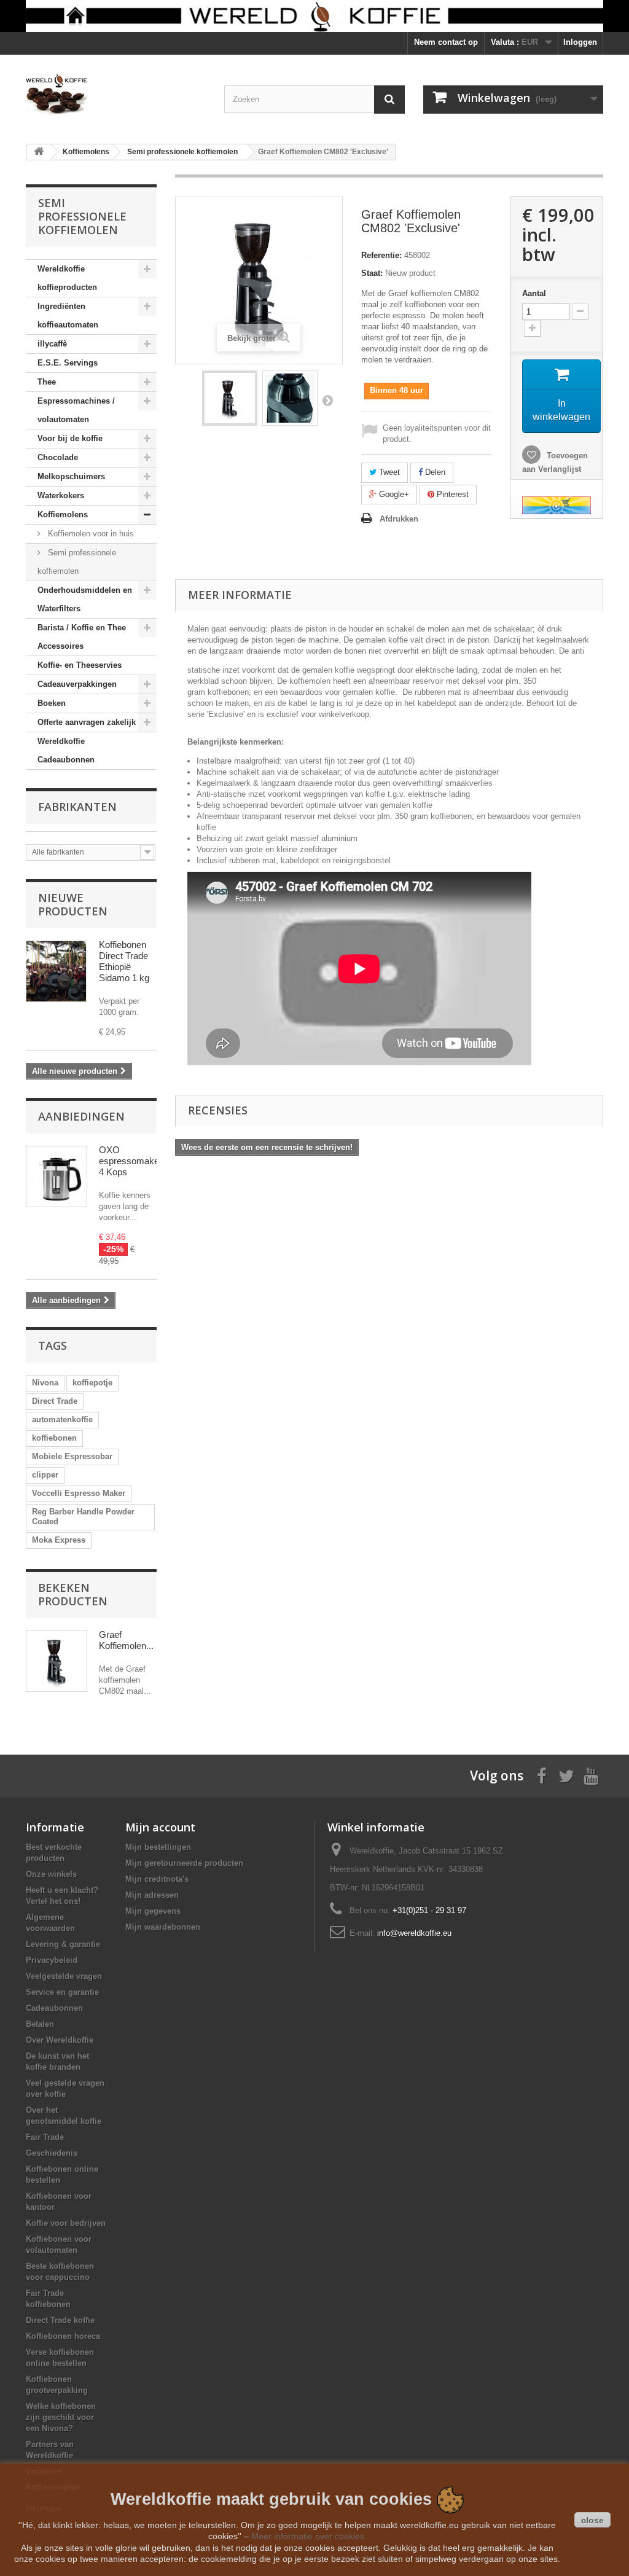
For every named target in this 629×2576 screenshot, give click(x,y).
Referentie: (381, 255)
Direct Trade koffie (60, 2320)
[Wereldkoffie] (116, 95)
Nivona (45, 1383)
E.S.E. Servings (68, 363)
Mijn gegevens (153, 1911)
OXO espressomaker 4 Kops (131, 1161)
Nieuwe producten (73, 904)
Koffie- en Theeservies (80, 665)
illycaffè (52, 344)
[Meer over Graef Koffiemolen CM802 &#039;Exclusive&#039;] (57, 1661)
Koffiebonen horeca (63, 2336)
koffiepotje (92, 1383)
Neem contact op (446, 42)
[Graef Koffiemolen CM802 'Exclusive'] (230, 398)
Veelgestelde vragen (64, 1976)
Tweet (388, 472)
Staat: (372, 273)
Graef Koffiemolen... (126, 1640)
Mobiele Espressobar (72, 1456)
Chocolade (58, 457)
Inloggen (580, 42)
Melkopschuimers (71, 476)
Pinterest (451, 494)
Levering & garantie (63, 1944)
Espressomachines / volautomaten (76, 410)
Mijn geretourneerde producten (184, 1863)
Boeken (52, 703)
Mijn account (160, 1827)
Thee (47, 382)
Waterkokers (61, 495)
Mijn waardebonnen (163, 1927)
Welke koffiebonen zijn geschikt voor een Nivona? (61, 2417)
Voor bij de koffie (70, 438)
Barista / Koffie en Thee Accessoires (82, 637)
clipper (45, 1475)
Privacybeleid (52, 1960)
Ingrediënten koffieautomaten (68, 315)
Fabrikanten (77, 807)
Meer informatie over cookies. (309, 2536)
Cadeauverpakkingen (77, 684)
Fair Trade (45, 2137)
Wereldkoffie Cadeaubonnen (66, 750)
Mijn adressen (152, 1895)
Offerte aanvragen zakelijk (87, 722)
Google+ (393, 494)
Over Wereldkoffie (60, 2040)
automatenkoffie (62, 1419)
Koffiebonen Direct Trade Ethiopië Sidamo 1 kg (124, 961)
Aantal (534, 293)
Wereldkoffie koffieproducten (67, 278)
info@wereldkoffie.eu (414, 1933)
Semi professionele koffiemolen (77, 562)
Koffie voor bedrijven (66, 2223)
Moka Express (59, 1540)
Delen (434, 472)
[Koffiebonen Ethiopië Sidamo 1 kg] (57, 971)
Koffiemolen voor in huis (90, 534)
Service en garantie (62, 1992)
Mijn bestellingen (158, 1847)
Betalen (40, 2024)
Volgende (327, 400)
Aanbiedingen (81, 1116)
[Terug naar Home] (39, 152)
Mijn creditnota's (157, 1879)
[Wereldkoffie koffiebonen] (314, 16)
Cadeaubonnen (54, 2008)
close (592, 2520)
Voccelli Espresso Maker (79, 1493)
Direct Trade (55, 1401)
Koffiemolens (63, 515)
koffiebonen (54, 1438)
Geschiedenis (52, 2153)
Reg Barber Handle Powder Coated (83, 1517)
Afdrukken (399, 519)
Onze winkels (51, 1874)
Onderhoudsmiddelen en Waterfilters (85, 599)
